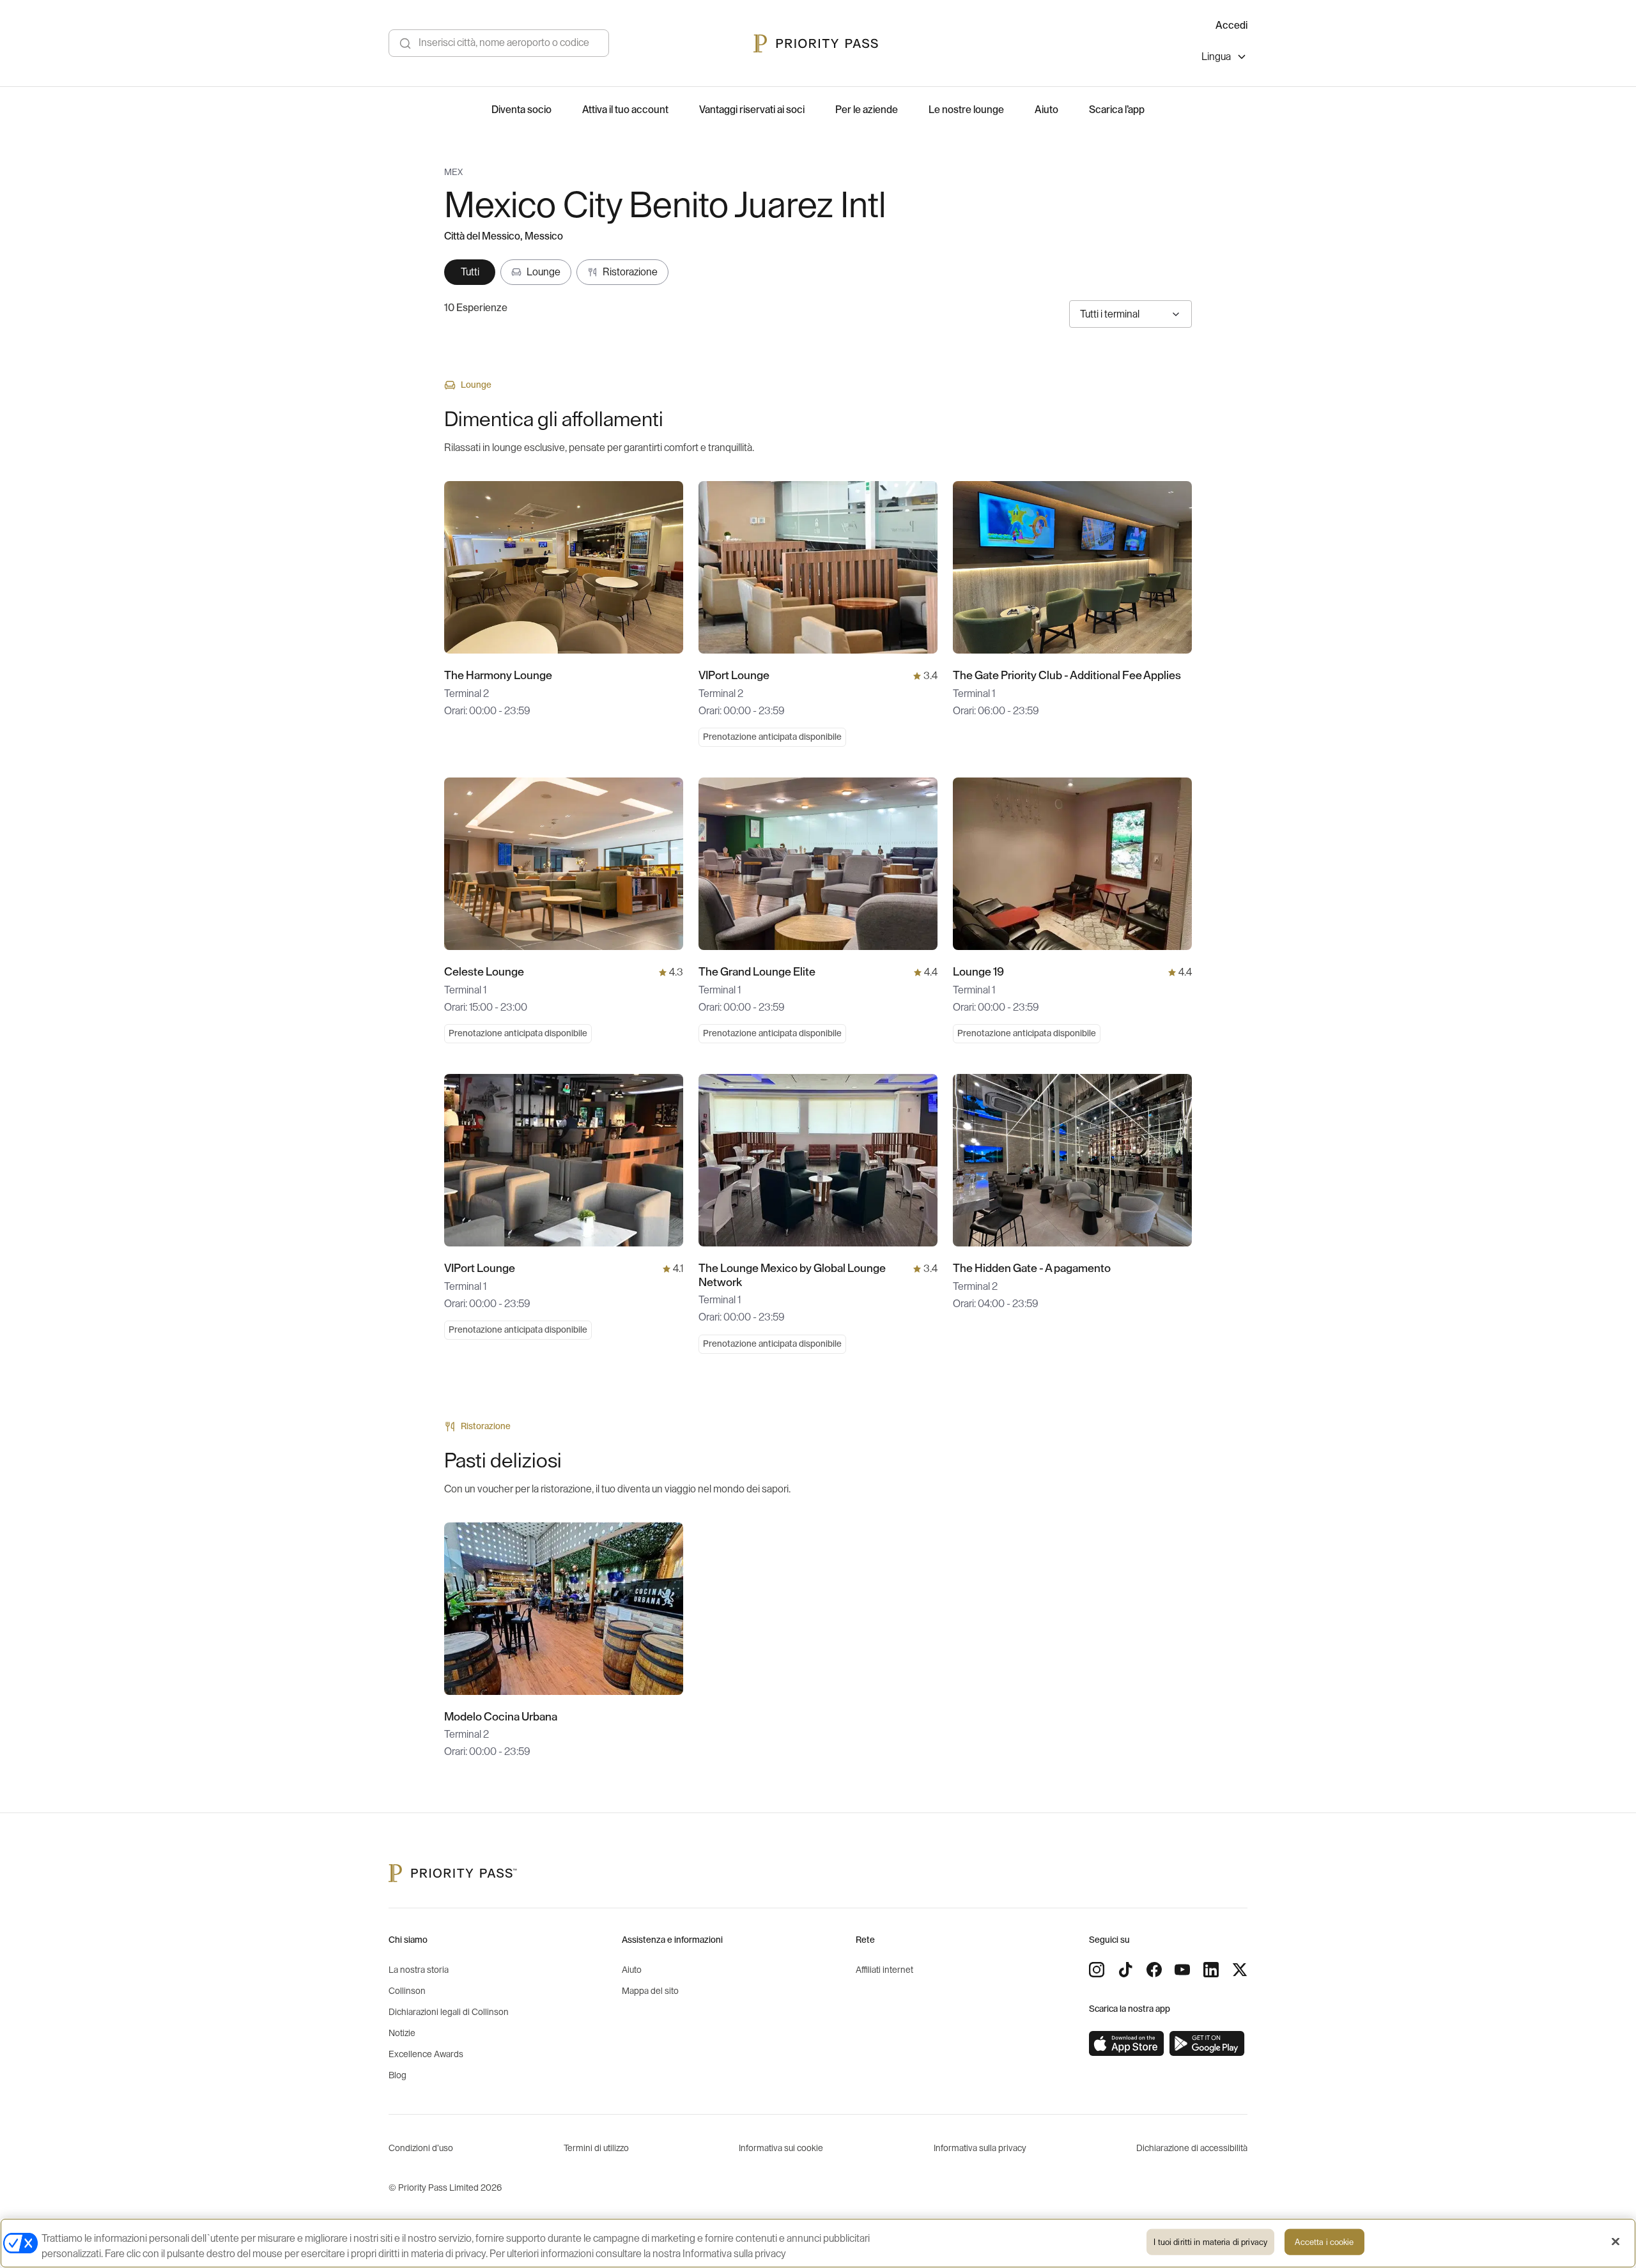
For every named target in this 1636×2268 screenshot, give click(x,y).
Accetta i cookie (1324, 2242)
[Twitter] (1240, 1970)
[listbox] (1224, 58)
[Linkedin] (1211, 1970)
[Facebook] (1154, 1970)
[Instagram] (1097, 1970)
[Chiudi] (1616, 2242)
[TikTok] (1125, 1970)
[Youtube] (1182, 1970)
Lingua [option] (1216, 57)
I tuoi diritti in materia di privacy (1210, 2242)
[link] (1127, 2044)
